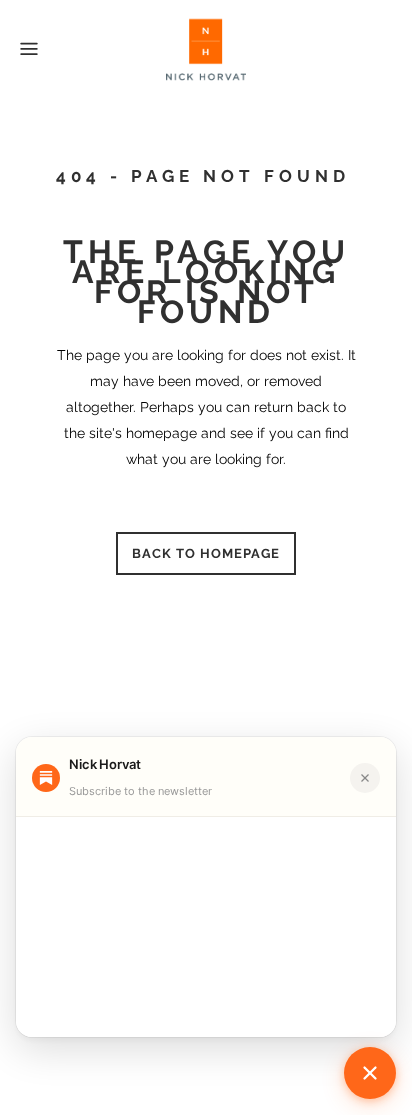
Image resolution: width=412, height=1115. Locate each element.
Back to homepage (206, 553)
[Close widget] (365, 778)
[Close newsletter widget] (370, 1073)
